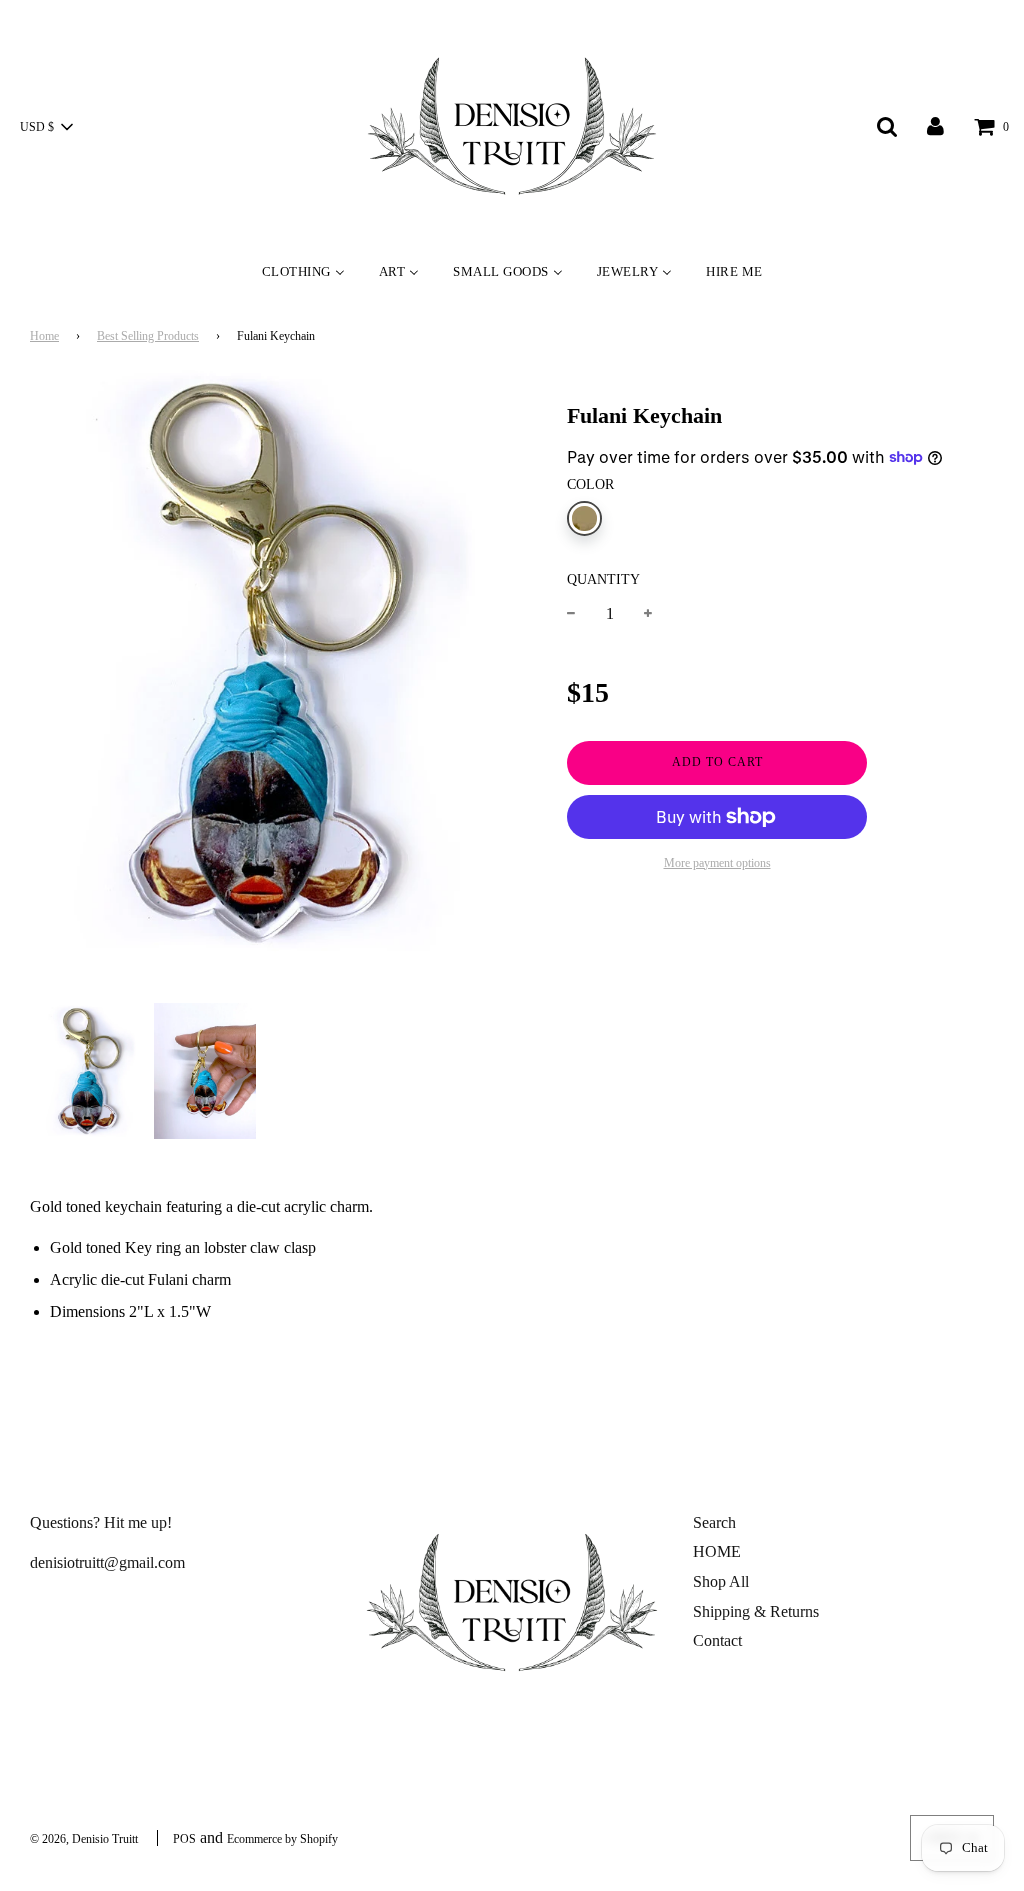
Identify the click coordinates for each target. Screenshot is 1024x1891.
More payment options (717, 863)
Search (714, 1522)
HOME (717, 1551)
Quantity (603, 579)
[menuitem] (303, 270)
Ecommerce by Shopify (282, 1839)
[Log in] (935, 125)
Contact (717, 1640)
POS (184, 1839)
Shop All (721, 1581)
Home (44, 336)
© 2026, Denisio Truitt (84, 1839)
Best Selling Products (148, 336)
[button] (46, 127)
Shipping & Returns (756, 1611)
